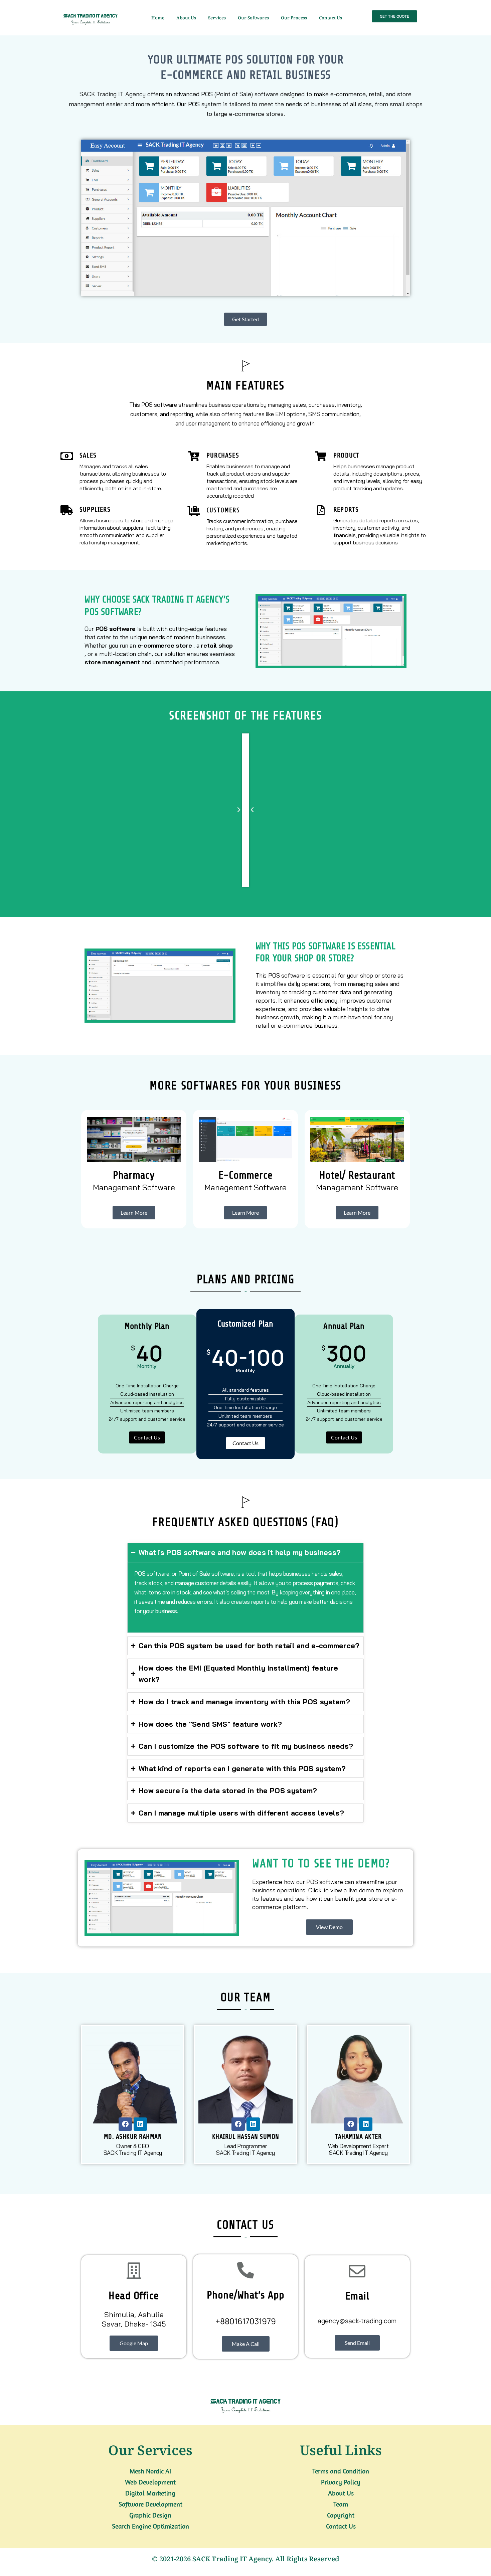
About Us (186, 18)
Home (158, 18)
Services (217, 18)
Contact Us (331, 18)
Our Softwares (253, 18)
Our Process (294, 18)
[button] (252, 810)
